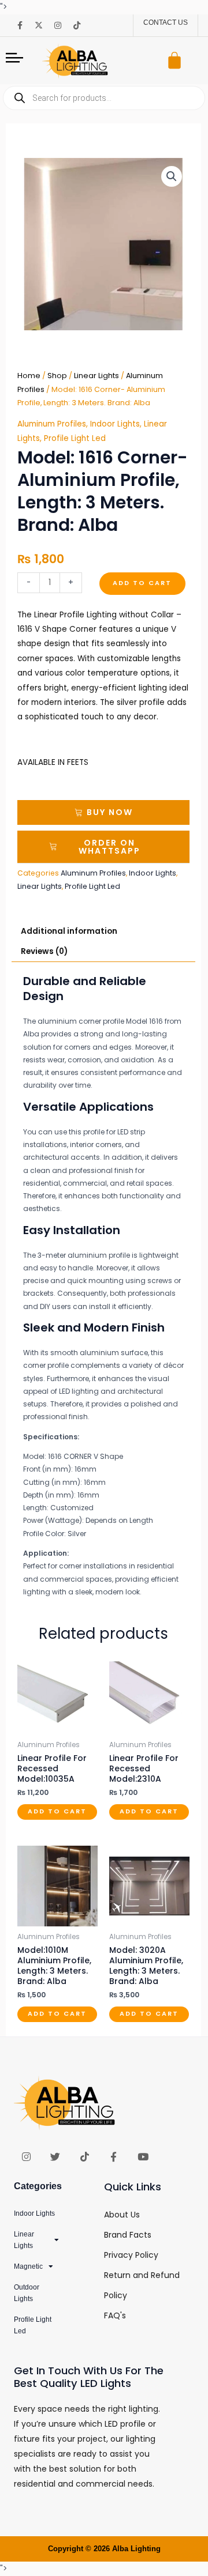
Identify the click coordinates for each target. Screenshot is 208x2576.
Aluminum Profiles (93, 873)
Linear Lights (96, 376)
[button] (172, 176)
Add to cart (142, 583)
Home (29, 376)
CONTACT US (166, 22)
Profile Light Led (92, 886)
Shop (57, 376)
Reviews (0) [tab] (44, 951)
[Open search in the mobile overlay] (104, 98)
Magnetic (28, 2266)
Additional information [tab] (69, 931)
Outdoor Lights (27, 2293)
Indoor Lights (153, 873)
